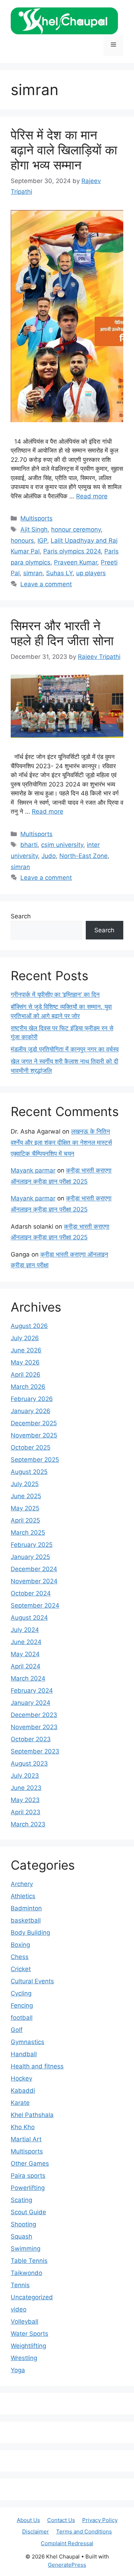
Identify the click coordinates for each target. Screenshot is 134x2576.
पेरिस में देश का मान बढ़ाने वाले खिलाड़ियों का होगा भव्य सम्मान (64, 150)
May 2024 (25, 1654)
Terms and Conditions (84, 2531)
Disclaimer (36, 2531)
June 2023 (26, 1788)
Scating (21, 2200)
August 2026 (29, 1326)
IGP (42, 541)
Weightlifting (28, 2346)
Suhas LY (59, 573)
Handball (24, 2054)
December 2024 (34, 1569)
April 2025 (25, 1520)
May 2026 (25, 1362)
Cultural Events (32, 1981)
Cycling (21, 1993)
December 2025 (34, 1423)
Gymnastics (28, 2042)
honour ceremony (76, 529)
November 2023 (34, 1727)
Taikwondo (26, 2273)
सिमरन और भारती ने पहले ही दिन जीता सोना (62, 633)
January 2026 (31, 1411)
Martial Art (26, 2139)
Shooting (23, 2224)
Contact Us (61, 2520)
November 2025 (34, 1435)
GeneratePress (67, 2565)
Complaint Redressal (67, 2543)
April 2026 (26, 1375)
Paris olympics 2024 (72, 551)
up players (91, 573)
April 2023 (26, 1812)
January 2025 (30, 1557)
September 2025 (35, 1460)
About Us (28, 2520)
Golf (17, 2030)
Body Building (30, 1933)
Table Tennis (29, 2261)
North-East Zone (83, 856)
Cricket (21, 1969)
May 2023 (25, 1800)
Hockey (21, 2078)
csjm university (62, 845)
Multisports (36, 518)
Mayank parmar (33, 1170)
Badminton (26, 1908)
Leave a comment (46, 584)
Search (21, 916)
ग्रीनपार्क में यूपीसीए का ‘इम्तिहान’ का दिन (55, 995)
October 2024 (31, 1593)
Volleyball (24, 2321)
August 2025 (29, 1472)
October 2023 (31, 1739)
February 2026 (32, 1399)
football (22, 2018)
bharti (29, 845)
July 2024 (25, 1630)
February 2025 (32, 1545)
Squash (21, 2236)
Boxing (20, 1945)
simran (33, 573)
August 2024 (29, 1618)
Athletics (23, 1896)
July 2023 (25, 1776)
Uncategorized (32, 2297)
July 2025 (25, 1484)
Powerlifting (28, 2188)
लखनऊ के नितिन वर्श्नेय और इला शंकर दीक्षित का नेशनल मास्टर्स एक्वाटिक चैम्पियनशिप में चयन (61, 1142)
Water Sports (29, 2334)
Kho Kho (23, 2127)
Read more (92, 496)
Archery (22, 1884)
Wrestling (24, 2358)
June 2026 (26, 1350)
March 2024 (28, 1678)
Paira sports (28, 2176)
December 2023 (34, 1715)
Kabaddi (23, 2091)
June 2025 (26, 1496)
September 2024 (35, 1605)
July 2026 (25, 1338)
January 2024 (31, 1703)
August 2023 (29, 1763)
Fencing (22, 2005)
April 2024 (26, 1666)
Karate (20, 2103)
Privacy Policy (100, 2520)
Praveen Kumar (76, 562)
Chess (20, 1957)
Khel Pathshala (32, 2115)
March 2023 (28, 1824)
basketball (26, 1920)
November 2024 (34, 1581)
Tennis (20, 2285)
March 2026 (28, 1387)
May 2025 (25, 1508)
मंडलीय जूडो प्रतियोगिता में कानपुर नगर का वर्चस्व (65, 1049)
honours (22, 541)
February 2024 (32, 1691)
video (19, 2309)
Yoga (18, 2370)
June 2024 (26, 1642)
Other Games (30, 2163)
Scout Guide (28, 2212)
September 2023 (35, 1751)
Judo (49, 856)
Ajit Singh (34, 529)
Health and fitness (37, 2066)
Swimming (26, 2249)
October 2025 (31, 1447)
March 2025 (28, 1533)
